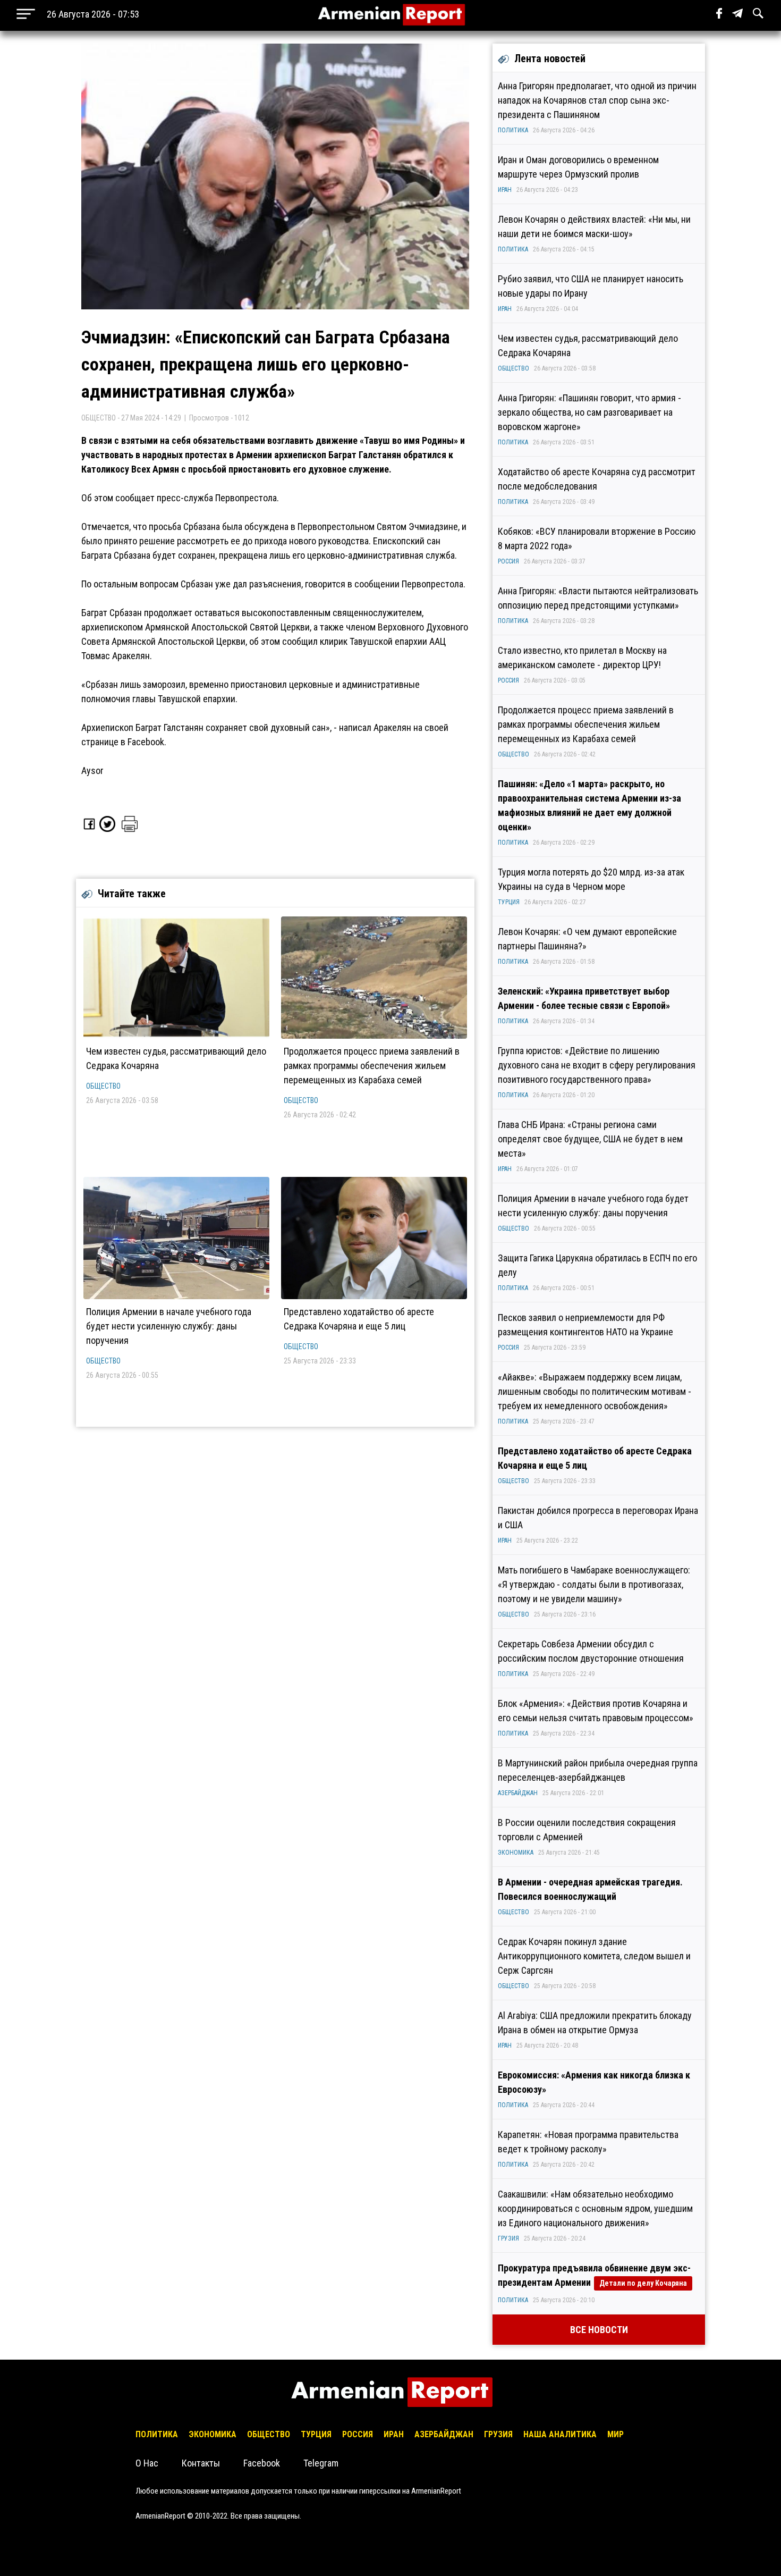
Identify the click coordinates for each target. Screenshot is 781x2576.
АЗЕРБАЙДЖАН (518, 1793)
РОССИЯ (508, 561)
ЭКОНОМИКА (516, 1853)
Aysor (92, 771)
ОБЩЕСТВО (103, 1086)
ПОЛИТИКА (513, 130)
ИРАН (505, 190)
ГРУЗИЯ (508, 2238)
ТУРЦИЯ (509, 902)
